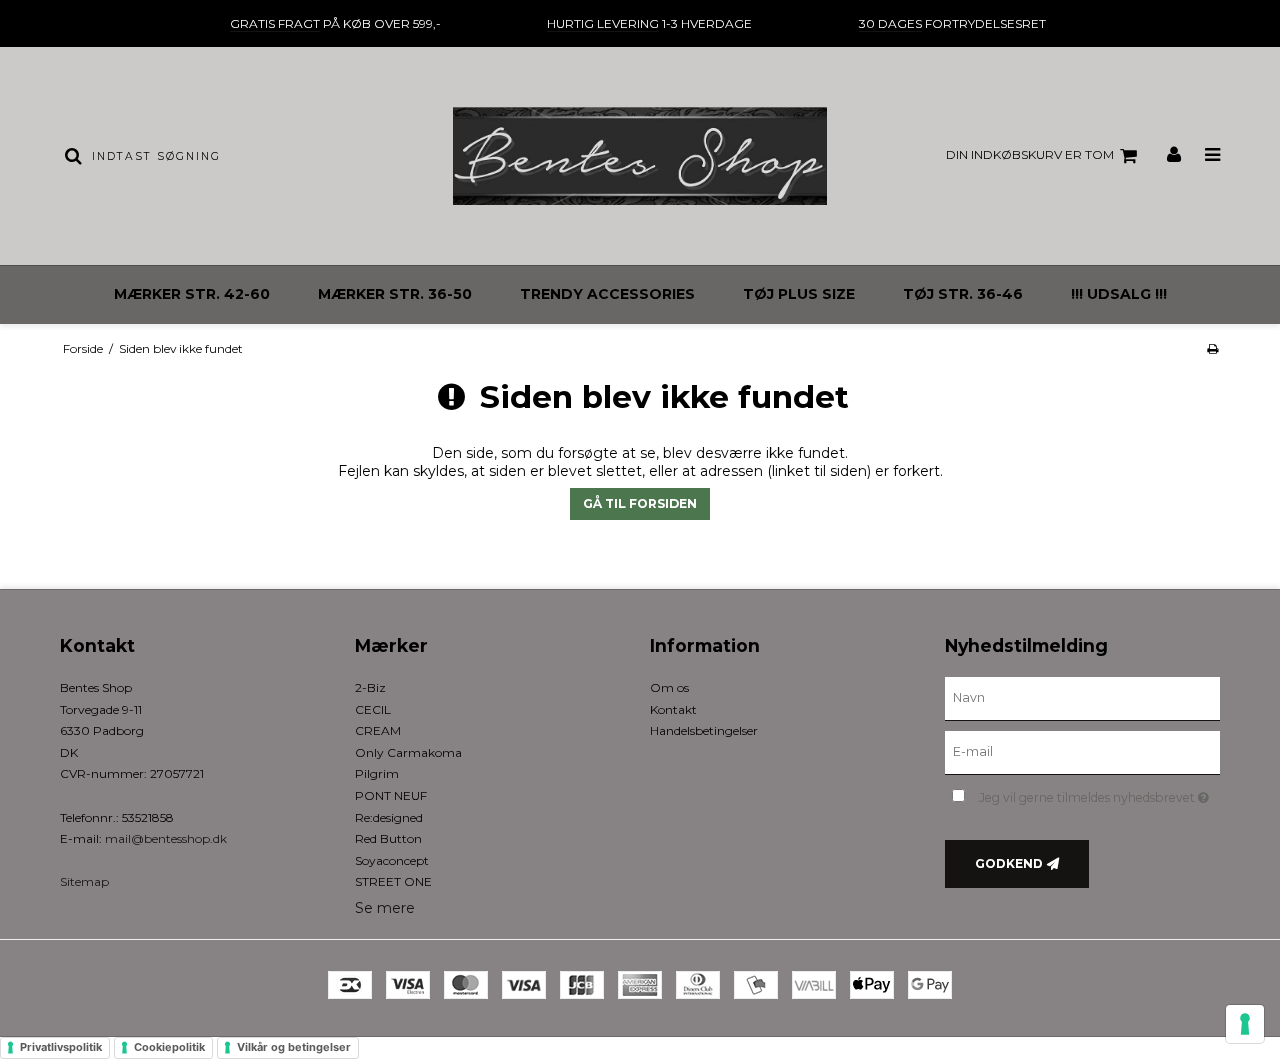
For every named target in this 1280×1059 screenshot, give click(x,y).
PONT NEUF (391, 795)
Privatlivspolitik (61, 1047)
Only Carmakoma (408, 752)
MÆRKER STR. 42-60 (192, 294)
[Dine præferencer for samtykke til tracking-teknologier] (1245, 1024)
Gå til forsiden (640, 503)
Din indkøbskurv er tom (1030, 154)
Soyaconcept (392, 860)
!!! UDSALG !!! (1119, 294)
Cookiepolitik (169, 1047)
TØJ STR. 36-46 (963, 294)
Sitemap (84, 881)
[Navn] (1082, 698)
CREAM (378, 730)
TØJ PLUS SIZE (799, 294)
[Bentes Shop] (639, 156)
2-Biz (370, 687)
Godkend (1009, 863)
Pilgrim (377, 773)
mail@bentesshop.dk (166, 838)
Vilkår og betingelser (294, 1047)
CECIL (373, 709)
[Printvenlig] (1212, 348)
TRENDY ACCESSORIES (607, 294)
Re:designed (389, 817)
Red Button (388, 838)
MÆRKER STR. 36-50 (395, 294)
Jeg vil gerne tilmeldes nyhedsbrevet (1099, 793)
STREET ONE (393, 881)
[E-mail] (1082, 752)
